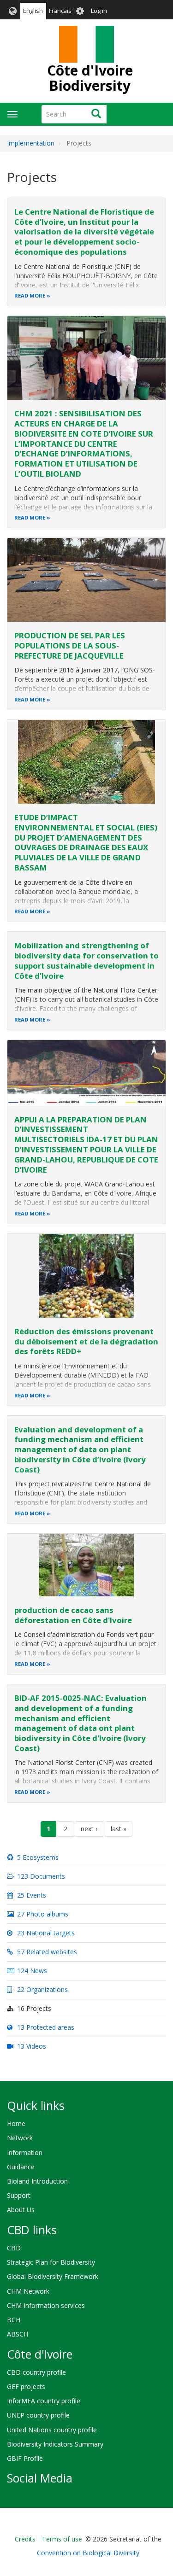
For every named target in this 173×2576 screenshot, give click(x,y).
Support (19, 2195)
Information (25, 2153)
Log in (99, 11)
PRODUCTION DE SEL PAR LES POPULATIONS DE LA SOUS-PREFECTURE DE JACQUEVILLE (70, 645)
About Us (21, 2210)
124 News (31, 1971)
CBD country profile (36, 2372)
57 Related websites (46, 1952)
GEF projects (26, 2386)
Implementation (31, 143)
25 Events (31, 1895)
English (33, 11)
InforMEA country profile (44, 2401)
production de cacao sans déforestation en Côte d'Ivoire (73, 1615)
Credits (25, 2539)
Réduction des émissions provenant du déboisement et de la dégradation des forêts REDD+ (86, 1341)
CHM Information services (46, 2305)
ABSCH (18, 2334)
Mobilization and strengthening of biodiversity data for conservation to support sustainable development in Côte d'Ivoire (86, 960)
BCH (14, 2320)
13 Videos (31, 2046)
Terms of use (62, 2539)
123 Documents (40, 1876)
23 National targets (45, 1933)
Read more (30, 295)
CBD (14, 2248)
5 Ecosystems (37, 1857)
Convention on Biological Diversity (88, 2553)
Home (16, 2123)
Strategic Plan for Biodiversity (51, 2262)
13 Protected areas (45, 2027)
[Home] (87, 44)
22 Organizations (42, 1989)
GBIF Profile (25, 2458)
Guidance (21, 2167)
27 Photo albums (42, 1914)
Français (60, 11)
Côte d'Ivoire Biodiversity (90, 78)
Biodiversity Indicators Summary (55, 2444)
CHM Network (28, 2291)
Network (20, 2138)
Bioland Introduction (37, 2181)
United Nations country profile (52, 2430)
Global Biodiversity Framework (53, 2276)
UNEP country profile (38, 2415)
